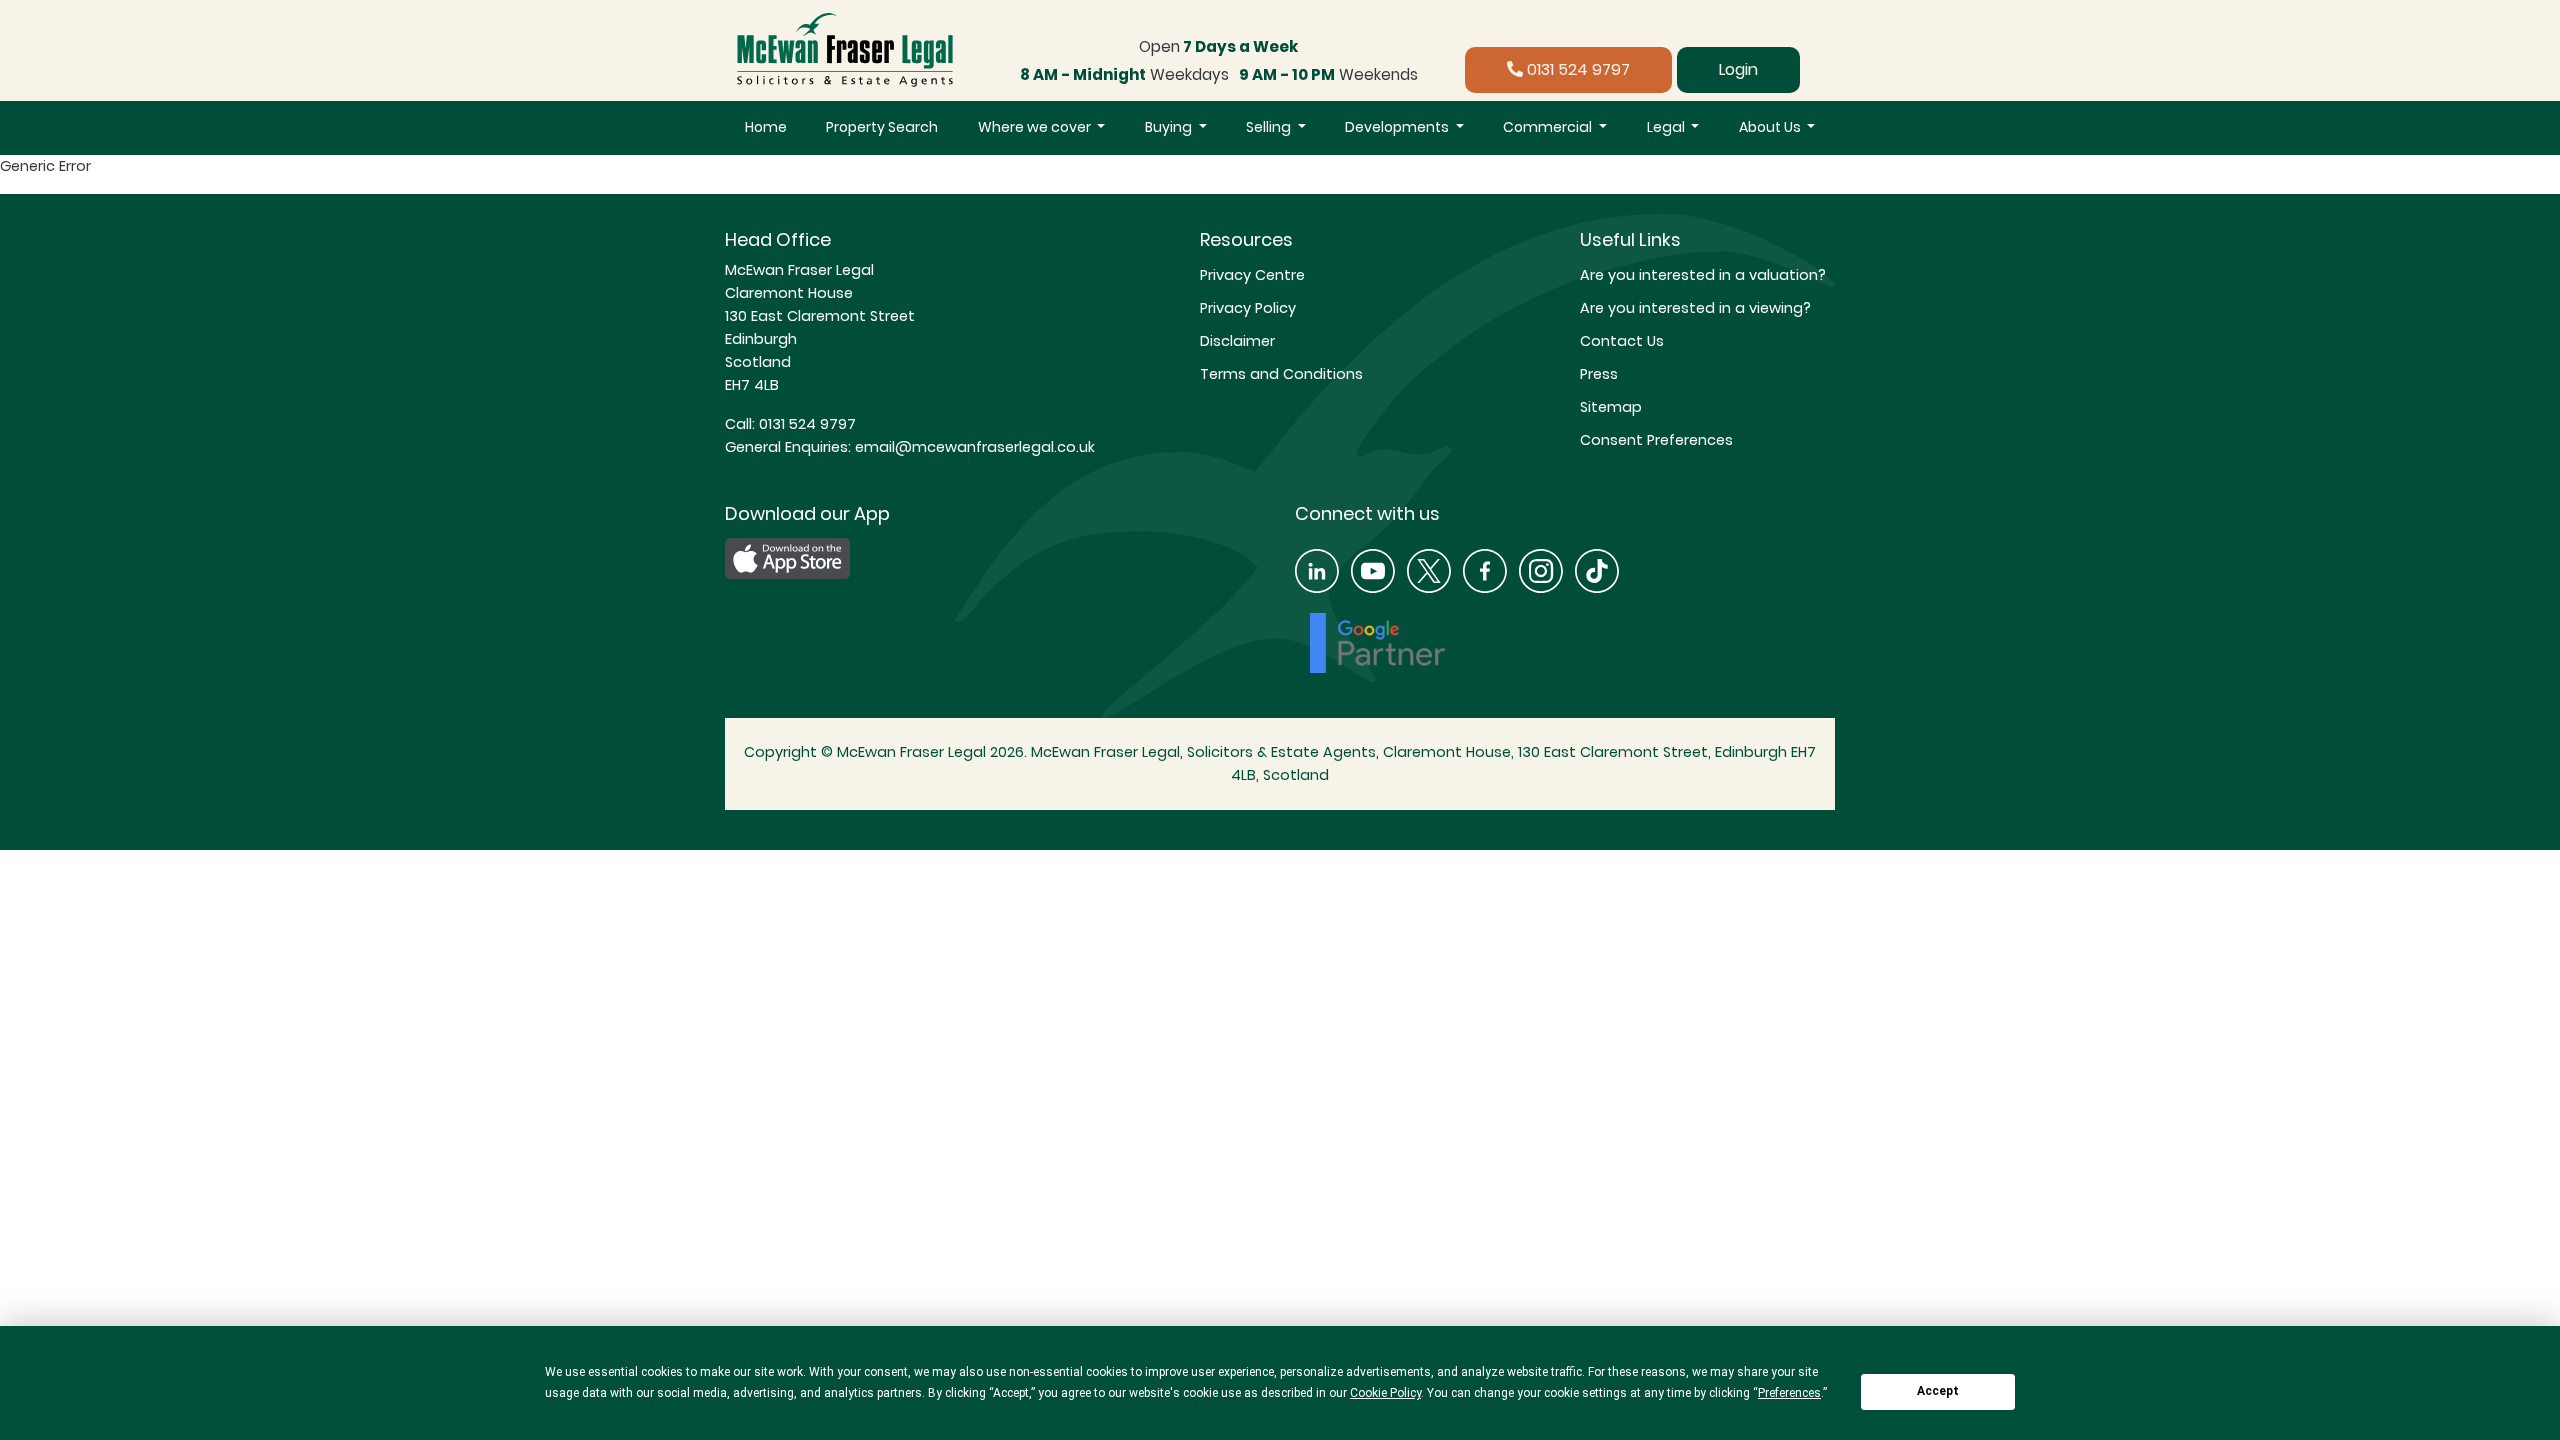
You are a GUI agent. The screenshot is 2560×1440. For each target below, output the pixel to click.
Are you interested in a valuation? (1703, 275)
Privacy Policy (1248, 308)
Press (1599, 374)
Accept (1938, 1391)
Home (766, 127)
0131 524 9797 (1576, 69)
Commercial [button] (1549, 127)
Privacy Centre (1252, 275)
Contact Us (1622, 341)
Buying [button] (1170, 127)
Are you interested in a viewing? (1695, 308)
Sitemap (1611, 407)
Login (1738, 69)
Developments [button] (1398, 127)
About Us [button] (1771, 127)
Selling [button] (1270, 127)
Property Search (882, 127)
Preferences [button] (1789, 1393)
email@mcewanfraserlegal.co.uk (973, 447)
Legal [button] (1667, 127)
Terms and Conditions (1281, 374)
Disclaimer (1237, 341)
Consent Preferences (1656, 440)
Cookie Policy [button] (1385, 1393)
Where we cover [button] (1036, 127)
